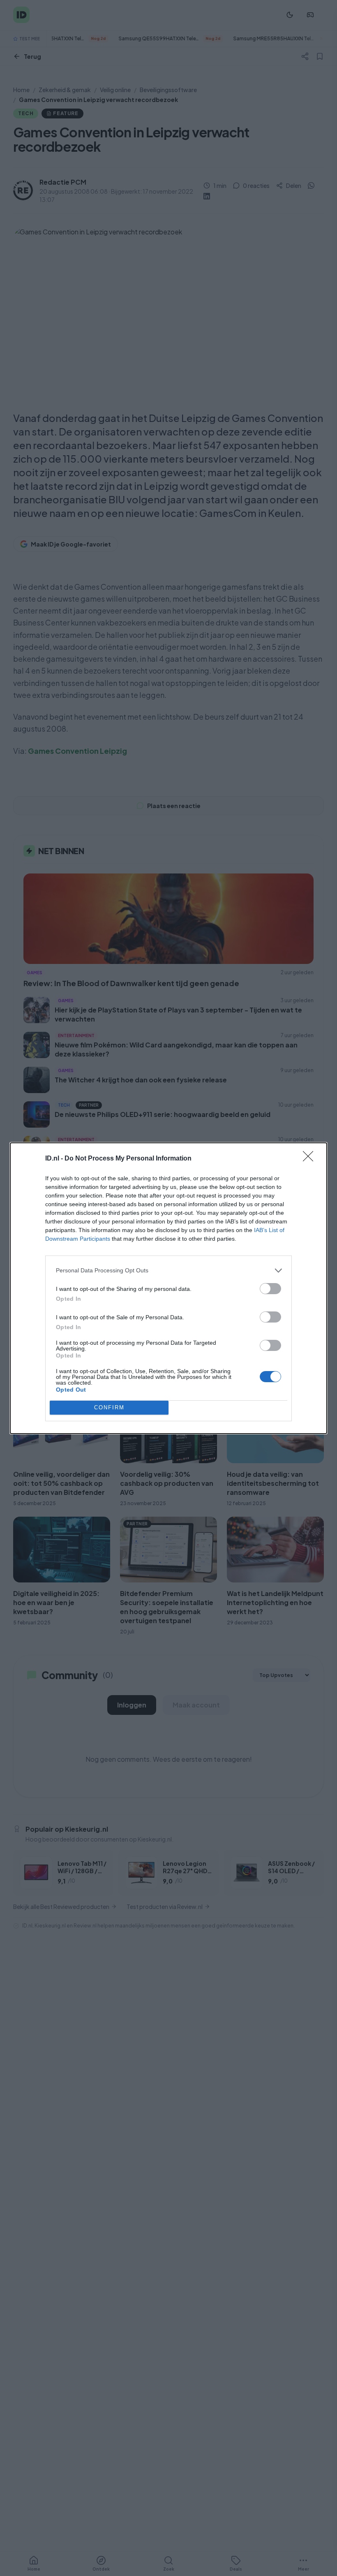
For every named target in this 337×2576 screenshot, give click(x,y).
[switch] (270, 1289)
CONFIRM (109, 1407)
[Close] (311, 1159)
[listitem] (168, 1271)
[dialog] (168, 1288)
